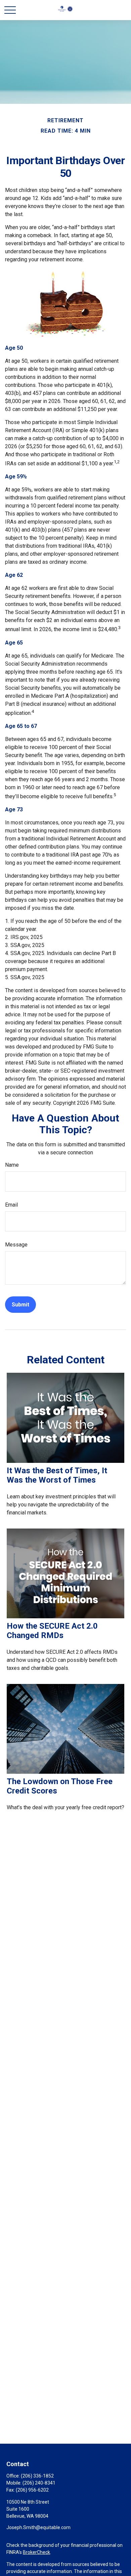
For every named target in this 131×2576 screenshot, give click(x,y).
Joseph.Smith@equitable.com (38, 2527)
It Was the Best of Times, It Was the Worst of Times (57, 1475)
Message (16, 1245)
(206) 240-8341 (39, 2483)
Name (12, 1165)
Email (11, 1205)
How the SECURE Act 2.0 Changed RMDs (52, 1631)
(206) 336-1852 (37, 2476)
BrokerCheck (36, 2552)
